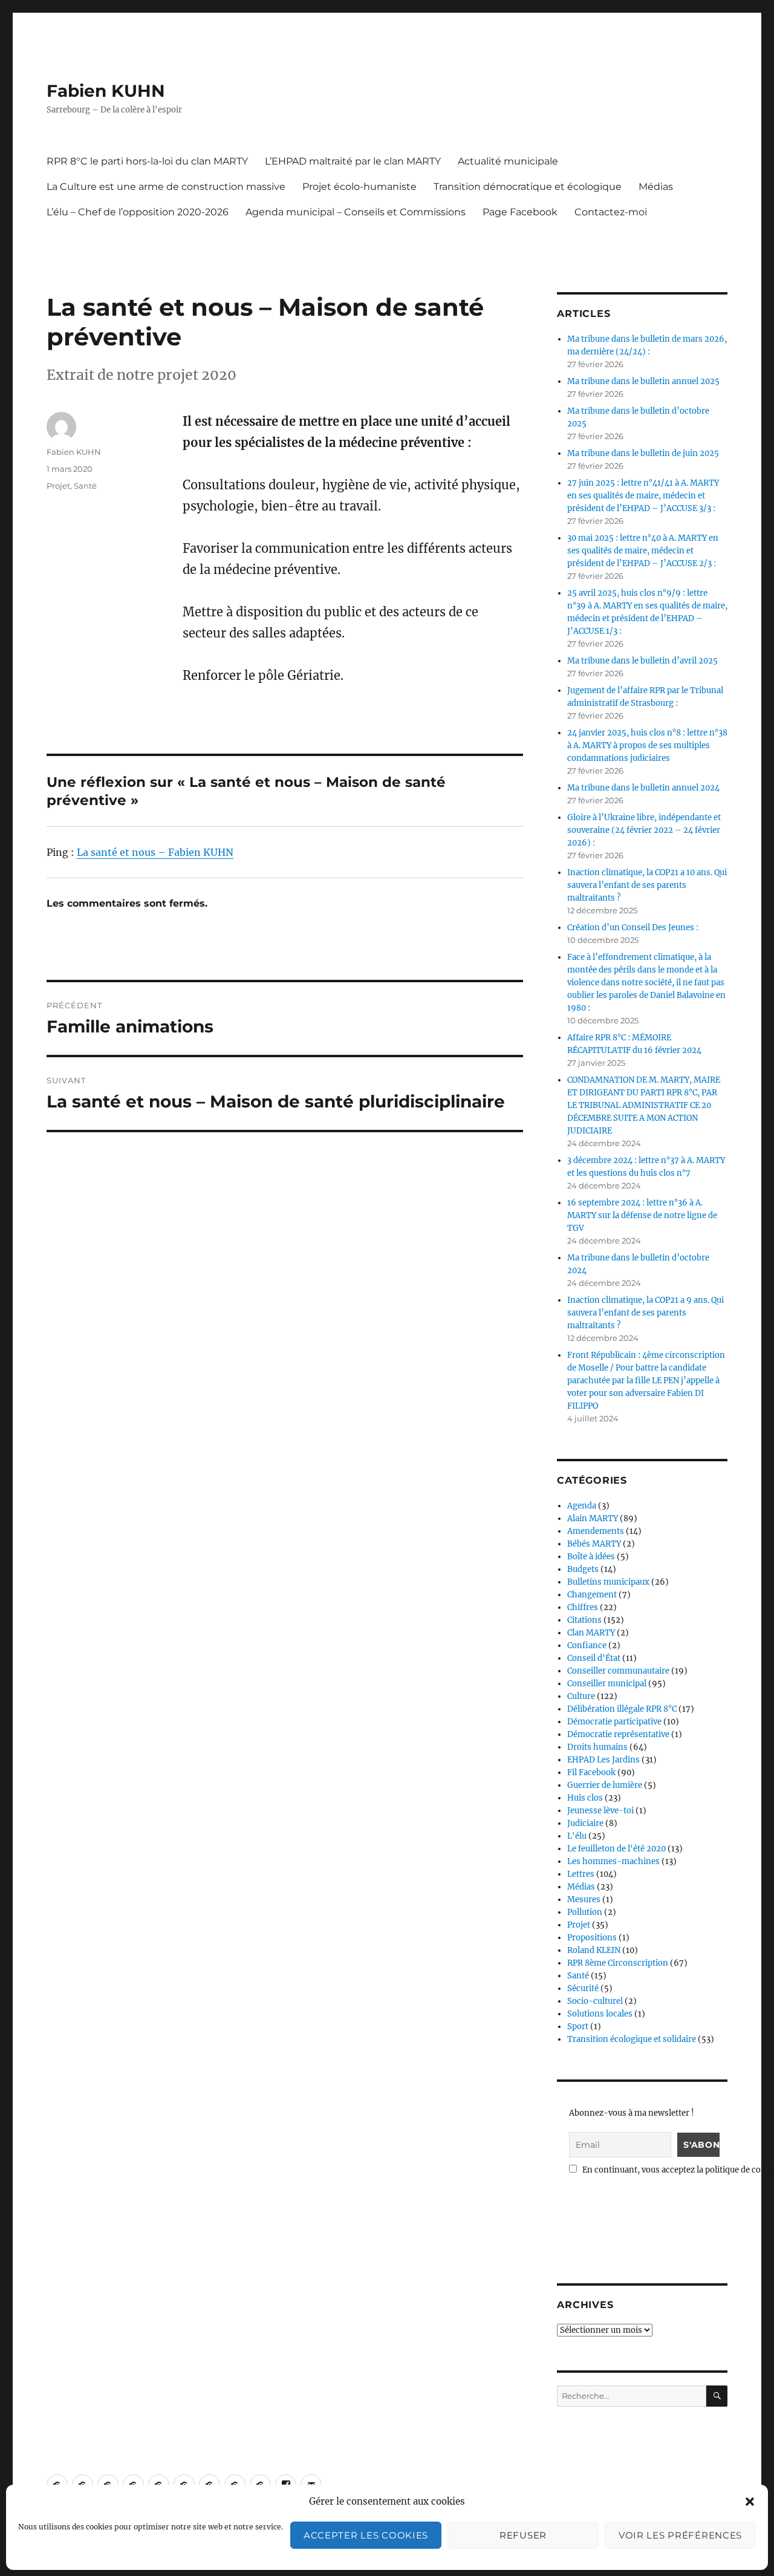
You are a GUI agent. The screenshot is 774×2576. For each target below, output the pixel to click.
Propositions (592, 1938)
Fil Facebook (591, 1772)
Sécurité (583, 1988)
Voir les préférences (680, 2535)
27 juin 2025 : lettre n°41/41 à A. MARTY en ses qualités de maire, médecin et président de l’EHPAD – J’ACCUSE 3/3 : (643, 496)
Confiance (587, 1645)
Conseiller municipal (607, 1684)
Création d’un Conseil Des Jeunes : (633, 928)
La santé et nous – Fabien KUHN (155, 852)
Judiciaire (585, 1823)
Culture (581, 1696)
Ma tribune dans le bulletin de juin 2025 (643, 453)
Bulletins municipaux (608, 1582)
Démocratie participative (614, 1722)
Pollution (585, 1912)
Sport (578, 2027)
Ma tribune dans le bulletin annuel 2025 (643, 381)
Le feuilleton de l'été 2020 (616, 1849)
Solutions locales (600, 2014)
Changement (592, 1595)
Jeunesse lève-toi (600, 1811)
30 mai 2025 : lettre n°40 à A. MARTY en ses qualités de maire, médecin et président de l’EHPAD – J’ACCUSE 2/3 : (643, 551)
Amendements (596, 1531)
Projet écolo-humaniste (359, 187)
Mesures (584, 1899)
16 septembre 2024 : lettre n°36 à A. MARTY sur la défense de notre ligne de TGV (642, 1215)
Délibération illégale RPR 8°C (622, 1709)
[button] (750, 2502)
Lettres (581, 1874)
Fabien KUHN (106, 91)
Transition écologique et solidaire (632, 2039)
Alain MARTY (593, 1518)
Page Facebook (520, 212)
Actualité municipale (508, 161)
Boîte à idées (591, 1557)
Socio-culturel (595, 2001)
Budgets (583, 1569)
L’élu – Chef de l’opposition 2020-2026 (138, 212)
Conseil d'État (594, 1658)
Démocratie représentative (618, 1734)
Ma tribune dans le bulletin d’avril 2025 (642, 661)
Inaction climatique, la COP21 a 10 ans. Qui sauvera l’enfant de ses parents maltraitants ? (647, 885)
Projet (58, 486)
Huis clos (585, 1798)
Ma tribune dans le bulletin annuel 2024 (643, 788)
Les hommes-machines (613, 1861)
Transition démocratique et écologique (528, 187)
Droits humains (597, 1747)
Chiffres (583, 1607)
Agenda (582, 1506)
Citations (584, 1620)
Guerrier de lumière (605, 1785)
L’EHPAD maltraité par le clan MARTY (353, 161)
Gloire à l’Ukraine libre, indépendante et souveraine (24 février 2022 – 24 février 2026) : (644, 830)
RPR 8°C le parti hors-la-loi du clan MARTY (147, 161)
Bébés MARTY (594, 1544)
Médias (656, 187)
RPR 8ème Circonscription (618, 1963)
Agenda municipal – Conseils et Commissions (356, 212)
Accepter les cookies (366, 2535)
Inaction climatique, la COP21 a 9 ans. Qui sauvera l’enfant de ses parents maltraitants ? (646, 1313)
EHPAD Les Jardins (603, 1760)
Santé (85, 486)
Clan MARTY (591, 1633)
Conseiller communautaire (618, 1671)
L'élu (577, 1836)
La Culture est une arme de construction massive (166, 187)
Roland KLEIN (594, 1950)
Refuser (523, 2535)
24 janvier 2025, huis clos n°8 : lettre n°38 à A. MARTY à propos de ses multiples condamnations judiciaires (647, 745)
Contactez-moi (611, 212)
